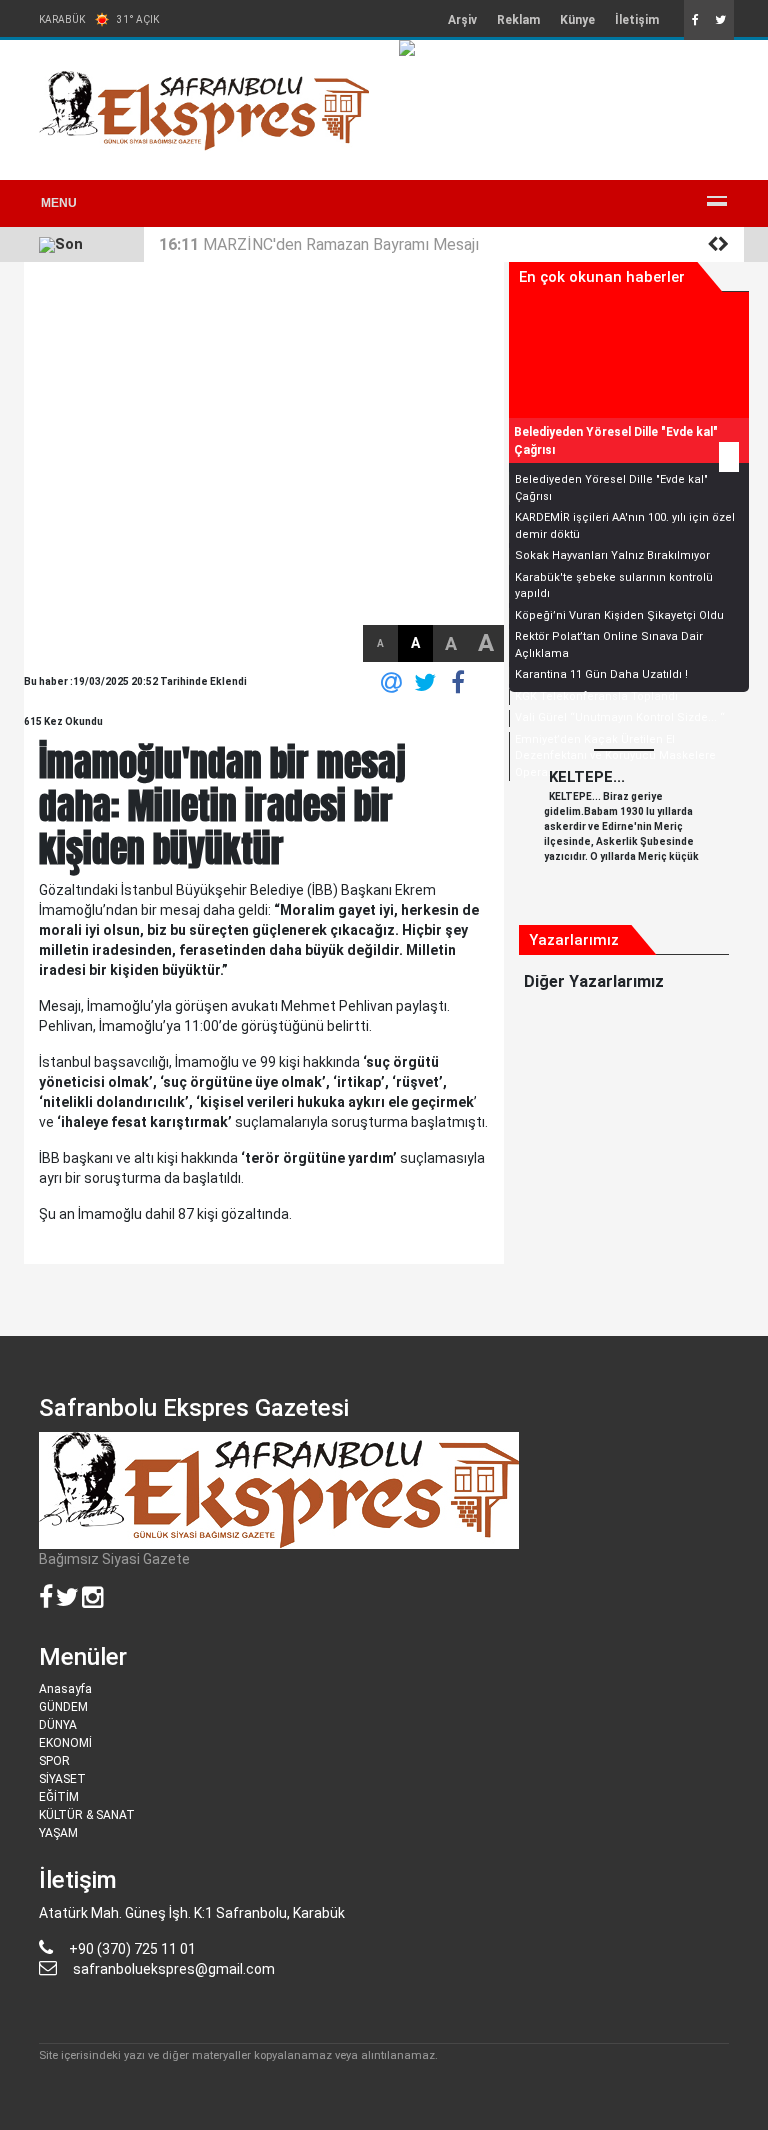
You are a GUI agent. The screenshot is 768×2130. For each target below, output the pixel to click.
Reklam (518, 20)
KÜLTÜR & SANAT (87, 1815)
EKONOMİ (65, 1743)
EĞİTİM (59, 1797)
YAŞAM (58, 1833)
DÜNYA (58, 1725)
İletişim (637, 20)
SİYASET (62, 1779)
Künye (577, 20)
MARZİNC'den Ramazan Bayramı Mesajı (319, 244)
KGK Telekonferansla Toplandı (596, 696)
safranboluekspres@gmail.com (174, 1969)
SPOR (54, 1761)
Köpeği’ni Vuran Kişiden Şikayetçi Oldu (619, 615)
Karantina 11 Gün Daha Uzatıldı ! (601, 674)
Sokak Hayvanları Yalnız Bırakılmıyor (612, 555)
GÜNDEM (63, 1707)
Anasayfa (65, 1689)
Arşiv (462, 20)
